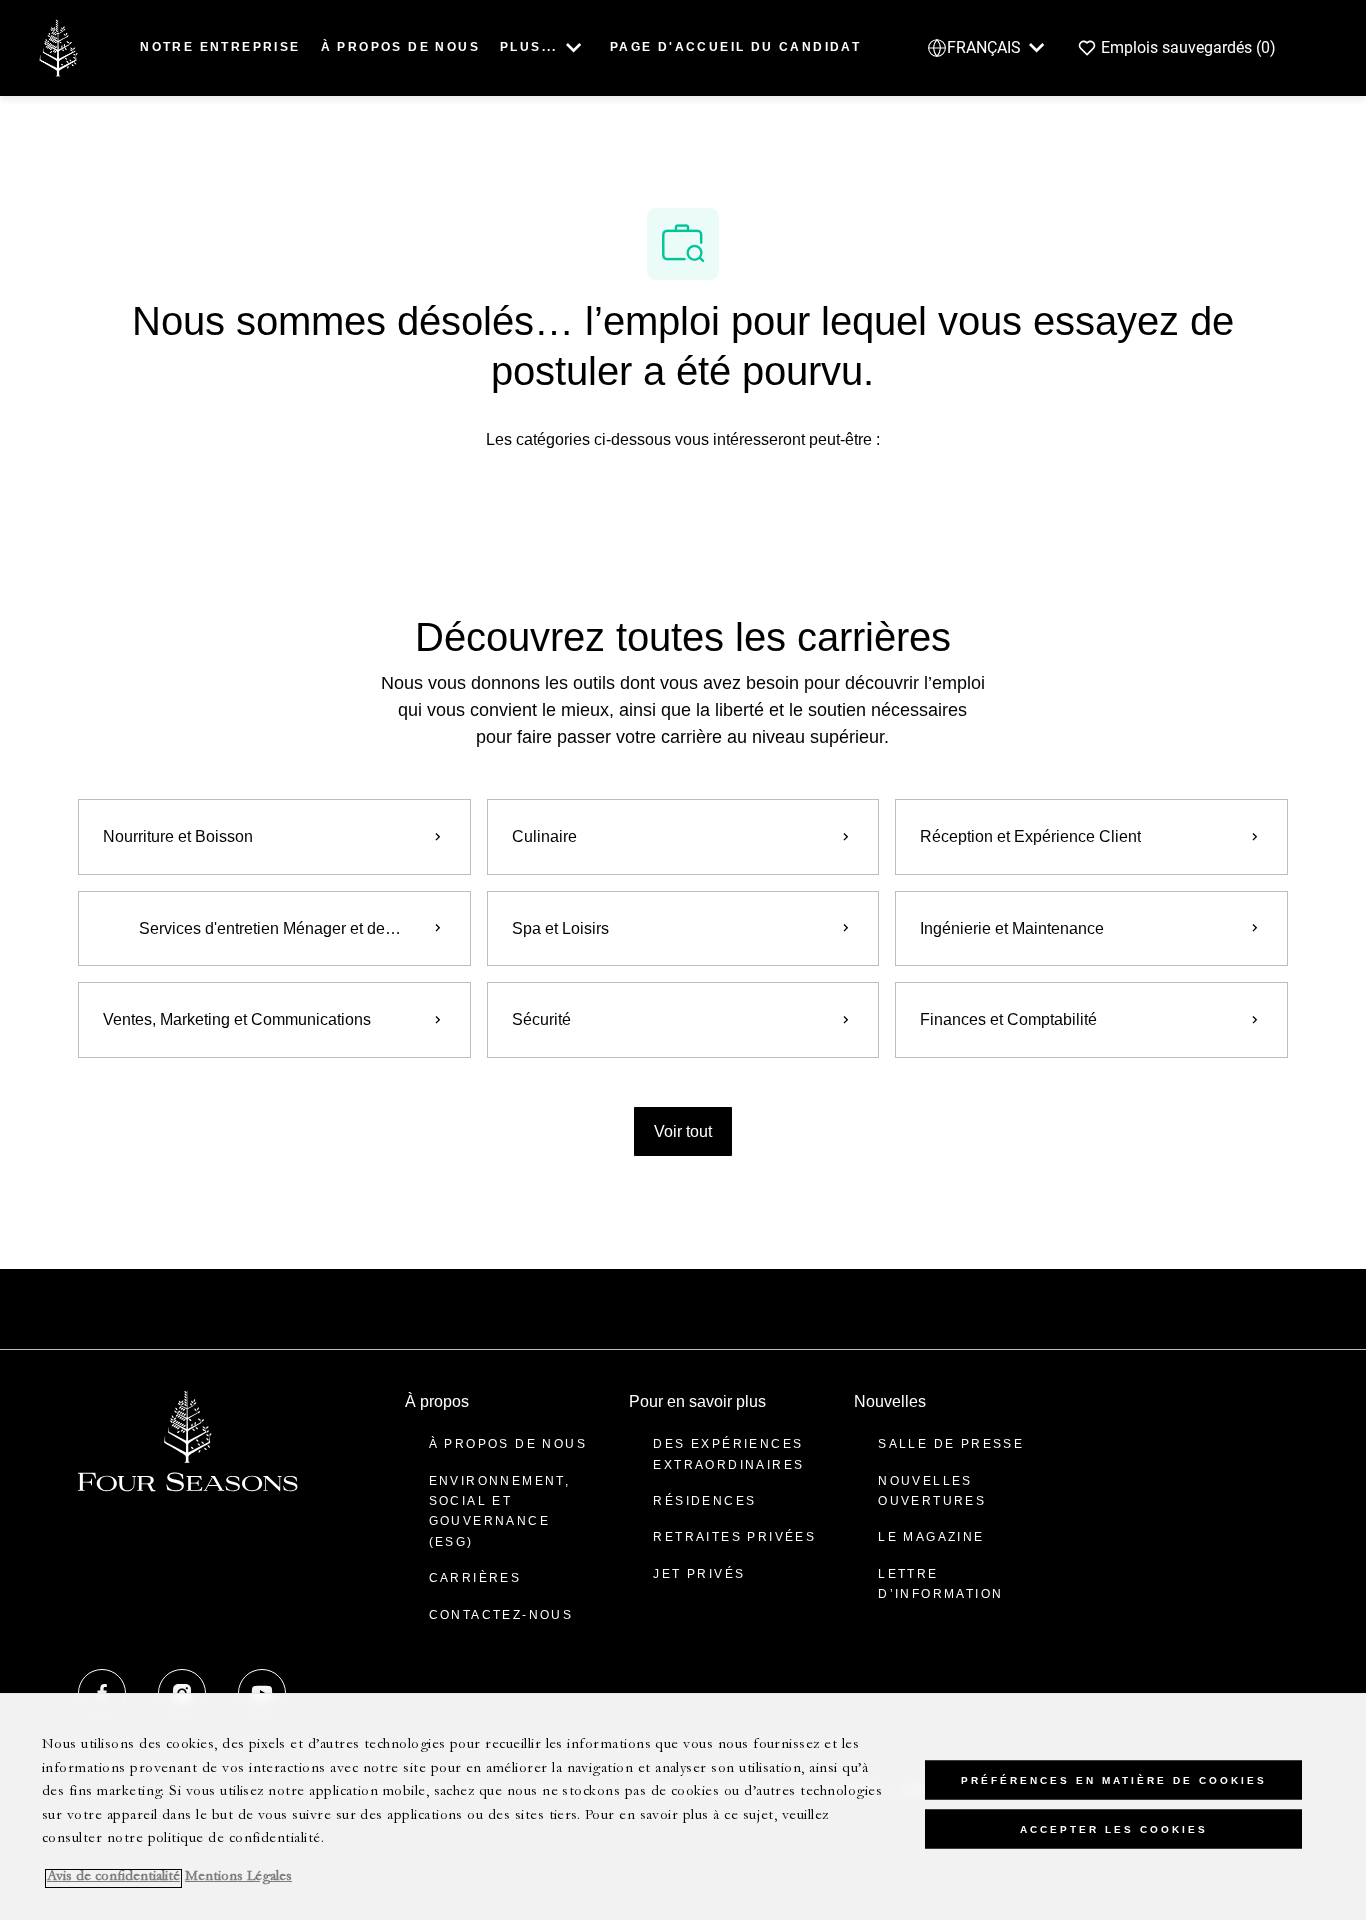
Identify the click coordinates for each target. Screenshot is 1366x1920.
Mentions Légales (238, 1878)
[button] (683, 1131)
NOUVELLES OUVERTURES (932, 1491)
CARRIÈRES (475, 1578)
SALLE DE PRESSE (951, 1444)
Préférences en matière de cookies (1114, 1780)
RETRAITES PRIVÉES (734, 1537)
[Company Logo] (58, 46)
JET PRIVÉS (699, 1574)
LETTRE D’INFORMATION (940, 1584)
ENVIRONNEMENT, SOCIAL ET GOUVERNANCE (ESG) (500, 1511)
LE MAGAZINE (931, 1537)
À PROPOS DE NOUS (400, 47)
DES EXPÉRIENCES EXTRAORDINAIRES (728, 1454)
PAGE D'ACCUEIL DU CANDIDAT (735, 47)
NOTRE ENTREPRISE (220, 47)
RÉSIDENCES (704, 1501)
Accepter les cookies (1114, 1829)
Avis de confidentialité (113, 1878)
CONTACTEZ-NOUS (501, 1615)
